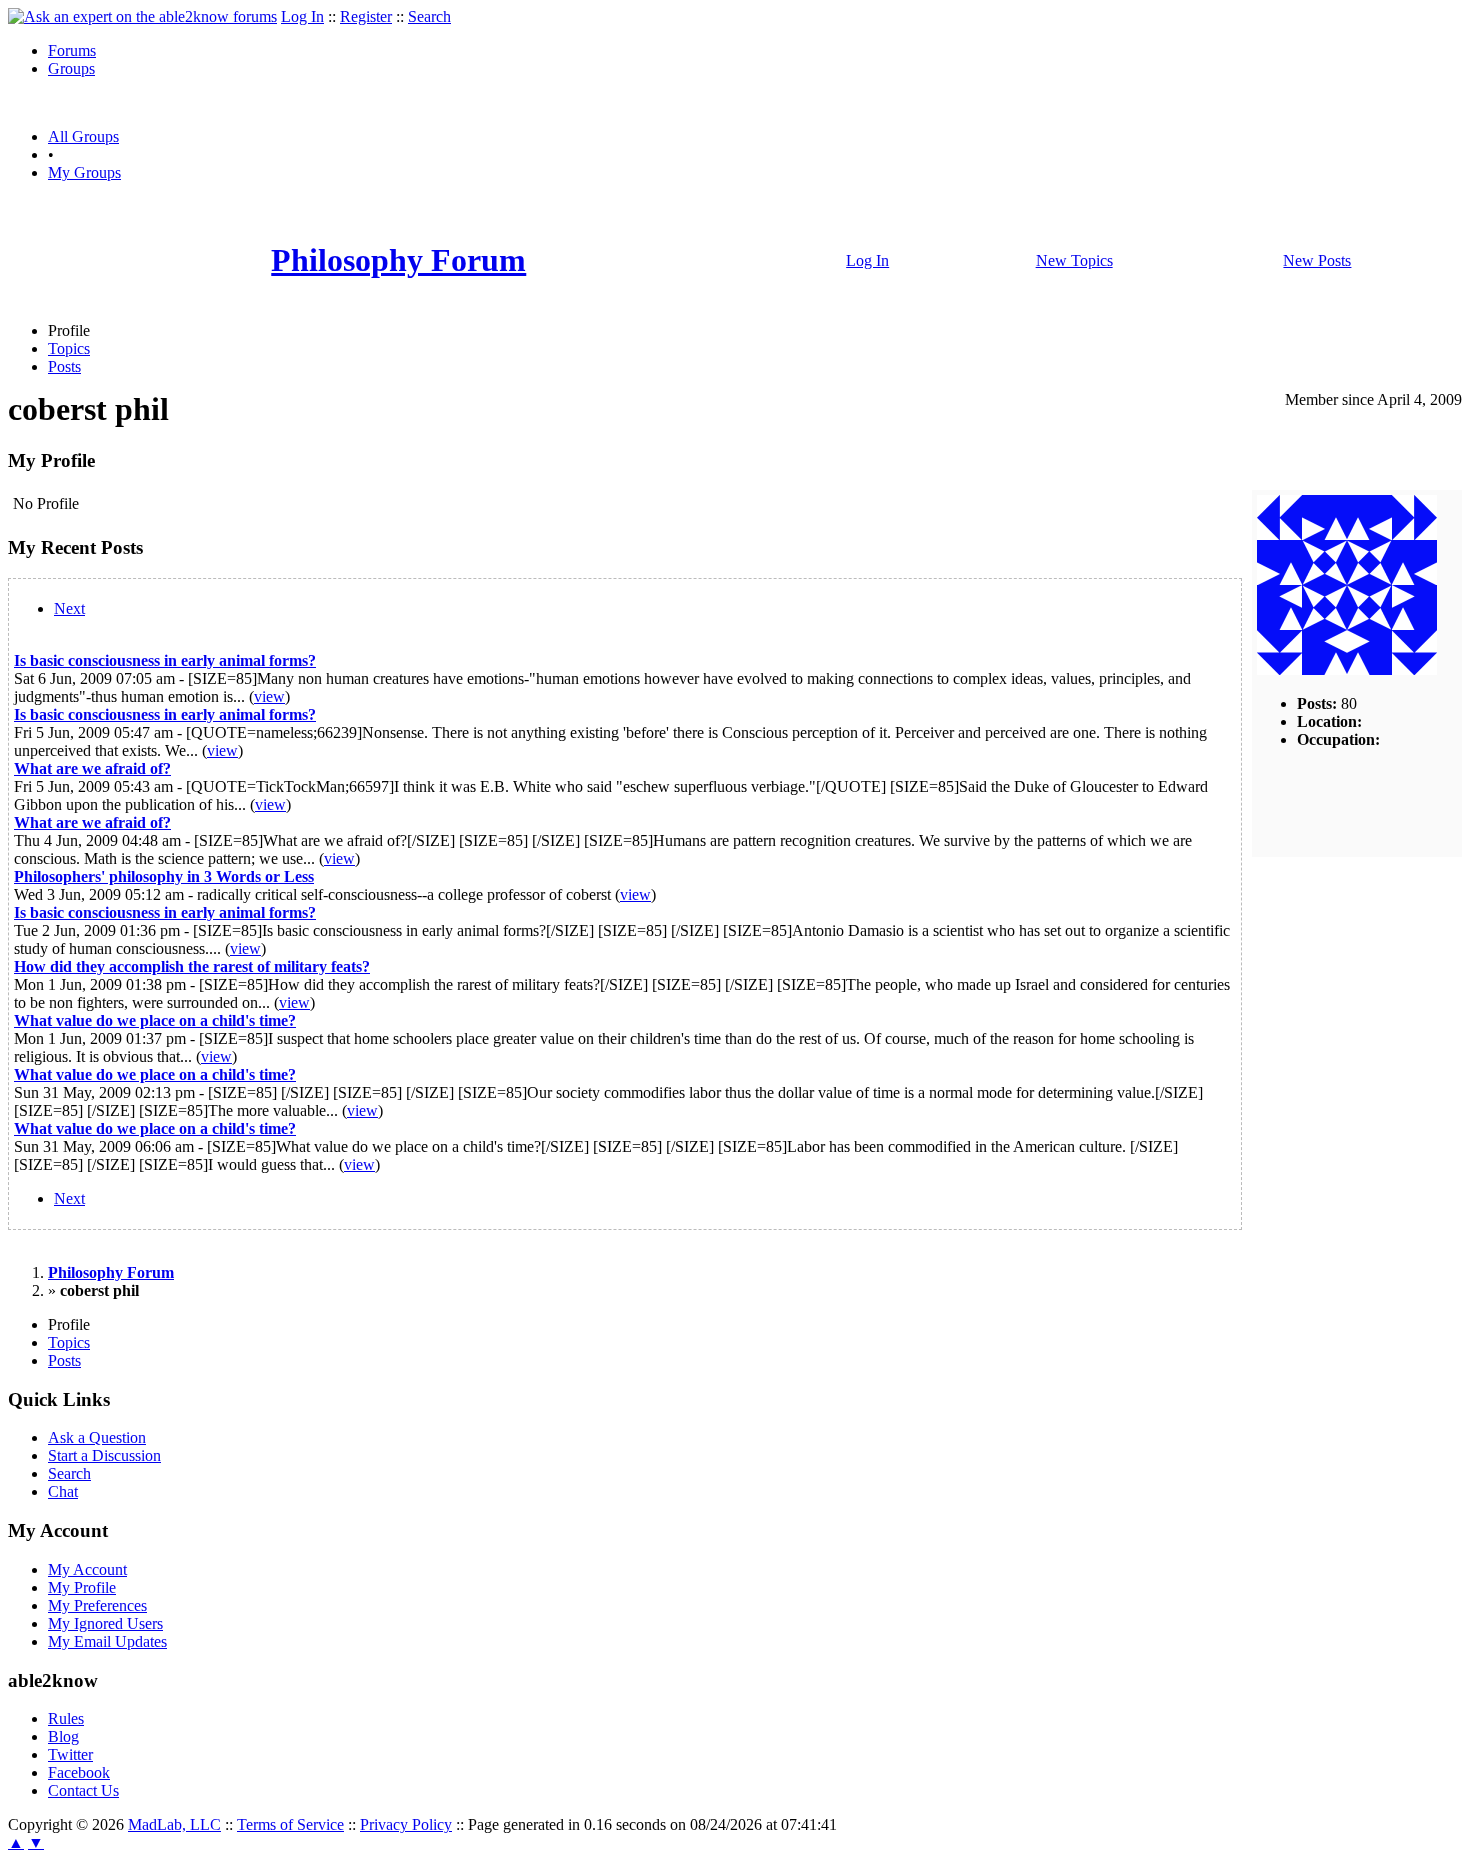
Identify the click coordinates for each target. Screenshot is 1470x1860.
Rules (66, 1718)
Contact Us (83, 1790)
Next (69, 608)
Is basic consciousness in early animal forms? (165, 660)
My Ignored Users (105, 1623)
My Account (87, 1569)
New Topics (1074, 260)
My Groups (84, 172)
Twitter (70, 1754)
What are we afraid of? (92, 768)
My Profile (82, 1587)
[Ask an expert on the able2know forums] (142, 16)
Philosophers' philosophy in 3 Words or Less (164, 876)
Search (429, 16)
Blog (63, 1736)
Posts (64, 366)
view (269, 696)
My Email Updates (107, 1641)
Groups (71, 68)
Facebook (79, 1772)
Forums (72, 50)
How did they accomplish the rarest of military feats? (192, 966)
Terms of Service (290, 1824)
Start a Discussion (104, 1455)
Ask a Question (97, 1437)
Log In (302, 16)
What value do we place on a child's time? (155, 1020)
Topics (69, 348)
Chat (63, 1491)
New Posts (1317, 260)
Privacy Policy (406, 1824)
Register (366, 16)
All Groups (83, 136)
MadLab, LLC (174, 1824)
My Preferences (97, 1605)
